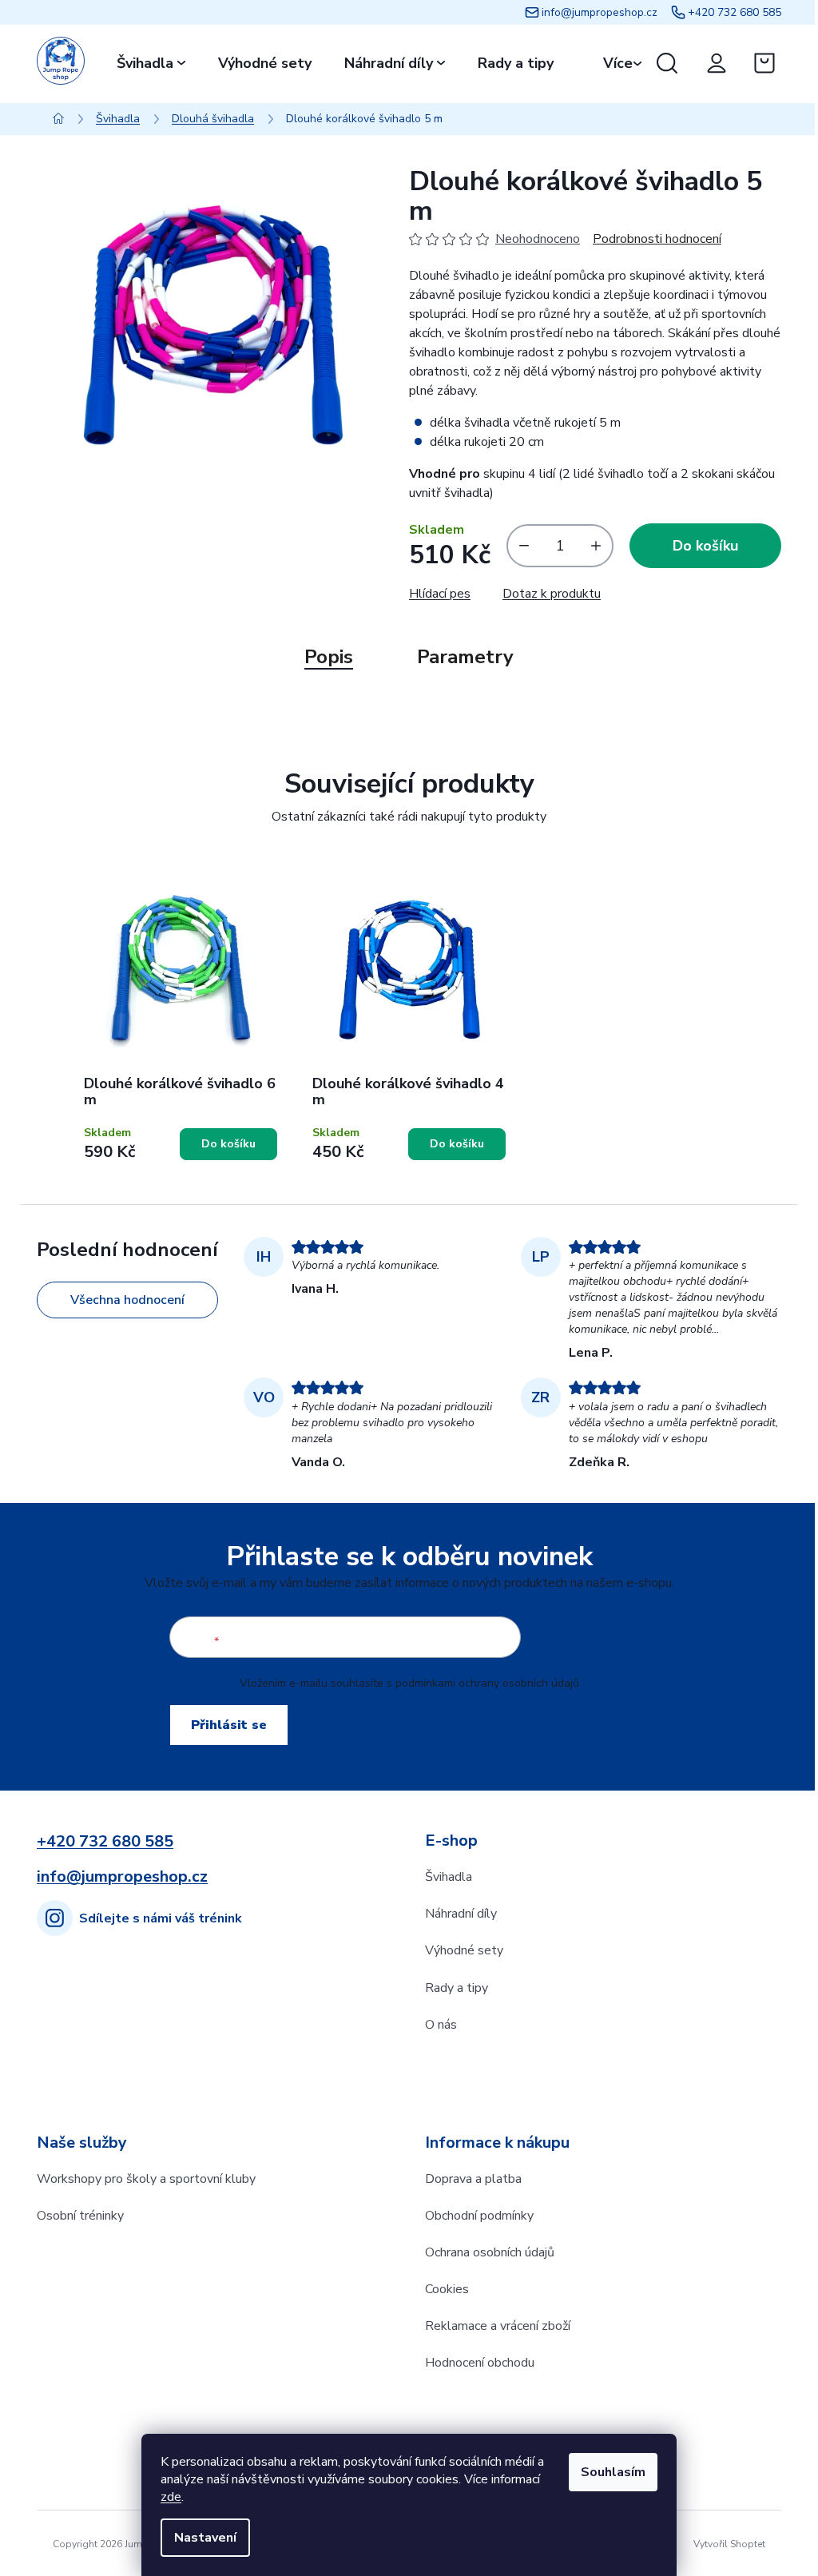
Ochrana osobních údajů (490, 2252)
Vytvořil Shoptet (729, 2544)
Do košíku (705, 546)
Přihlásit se (229, 1725)
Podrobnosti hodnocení (657, 239)
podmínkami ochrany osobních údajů (487, 1683)
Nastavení (205, 2538)
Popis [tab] (329, 657)
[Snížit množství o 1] (520, 546)
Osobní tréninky (80, 2216)
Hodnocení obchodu (480, 2363)
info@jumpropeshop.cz (600, 12)
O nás (441, 2025)
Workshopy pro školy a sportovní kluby (146, 2179)
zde (171, 2497)
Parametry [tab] (465, 657)
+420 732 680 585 (735, 12)
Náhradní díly (461, 1914)
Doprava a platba (473, 2179)
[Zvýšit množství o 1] (600, 546)
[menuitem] (151, 63)
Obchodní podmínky (479, 2216)
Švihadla (449, 1877)
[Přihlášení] (717, 63)
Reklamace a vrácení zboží (498, 2326)
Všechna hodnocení (127, 1300)
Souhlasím (613, 2472)
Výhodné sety (464, 1950)
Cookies (447, 2289)
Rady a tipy (457, 1988)
